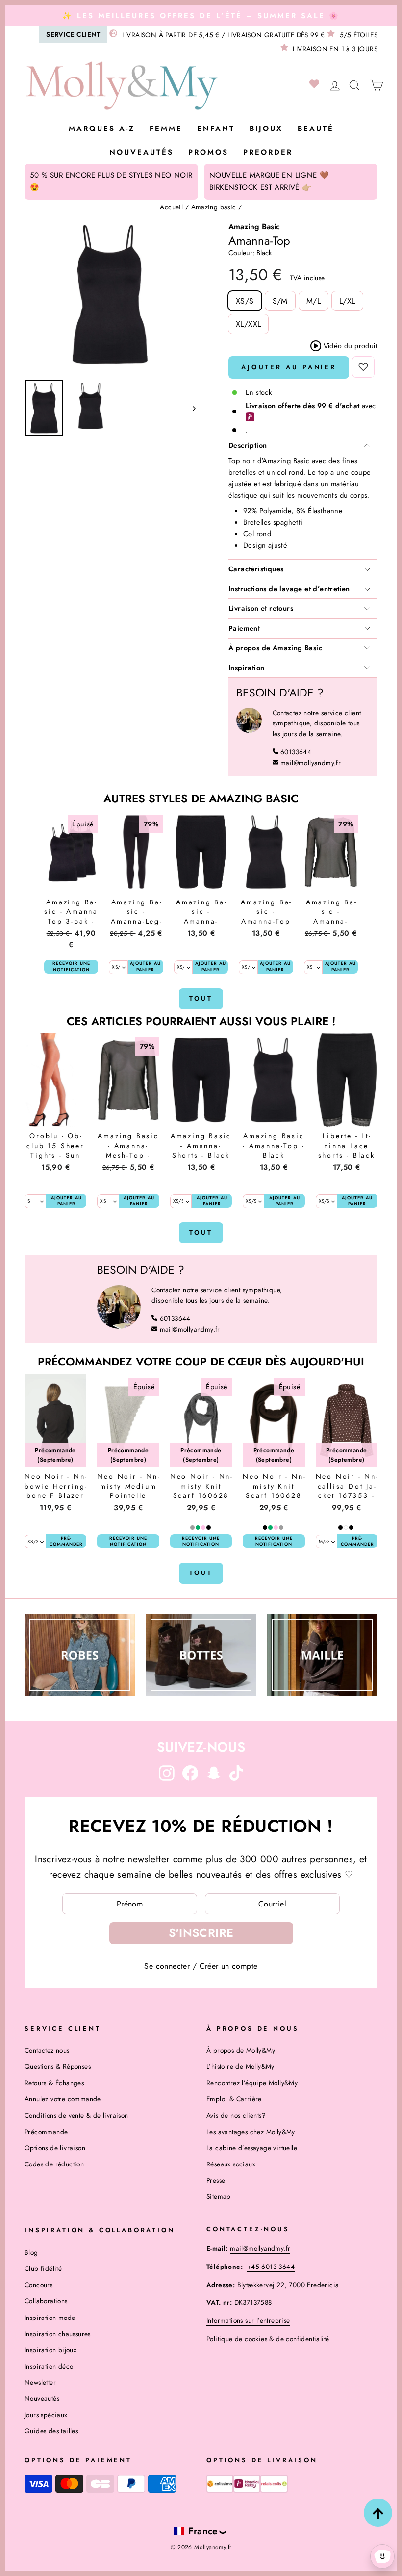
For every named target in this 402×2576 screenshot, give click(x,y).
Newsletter (40, 2382)
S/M (280, 301)
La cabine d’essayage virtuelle (252, 2148)
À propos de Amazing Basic (275, 648)
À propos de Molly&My (241, 2050)
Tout (201, 998)
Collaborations (46, 2301)
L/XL (347, 301)
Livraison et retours (261, 608)
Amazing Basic (254, 226)
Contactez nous (47, 2050)
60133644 (296, 752)
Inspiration (246, 668)
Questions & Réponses (58, 2066)
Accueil (171, 207)
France (203, 2531)
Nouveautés (141, 152)
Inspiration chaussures (58, 2334)
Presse (216, 2180)
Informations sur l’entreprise (248, 2320)
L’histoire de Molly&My (240, 2066)
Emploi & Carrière (234, 2099)
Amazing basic (214, 207)
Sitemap (219, 2196)
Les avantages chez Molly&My (251, 2132)
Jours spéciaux (46, 2415)
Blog (31, 2252)
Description (248, 445)
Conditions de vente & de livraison (76, 2115)
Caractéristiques (256, 569)
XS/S (245, 301)
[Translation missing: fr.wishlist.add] (363, 367)
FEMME (166, 129)
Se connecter (167, 1966)
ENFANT (216, 129)
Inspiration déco (49, 2366)
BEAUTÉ (316, 129)
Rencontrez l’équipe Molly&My (252, 2083)
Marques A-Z (102, 129)
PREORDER (268, 152)
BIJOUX (266, 129)
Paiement (244, 628)
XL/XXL (248, 324)
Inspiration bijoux (50, 2350)
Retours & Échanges (54, 2083)
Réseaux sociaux (231, 2164)
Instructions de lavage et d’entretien (289, 589)
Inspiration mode (50, 2318)
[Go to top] (378, 2513)
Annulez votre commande (63, 2099)
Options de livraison (55, 2148)
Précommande (46, 2132)
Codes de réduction (54, 2164)
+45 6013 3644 (271, 2267)
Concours (38, 2285)
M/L (314, 301)
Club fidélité (43, 2268)
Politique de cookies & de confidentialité (268, 2339)
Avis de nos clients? (236, 2115)
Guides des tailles (51, 2431)
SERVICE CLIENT (73, 34)
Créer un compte (229, 1966)
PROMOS (208, 152)
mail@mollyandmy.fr (311, 763)
